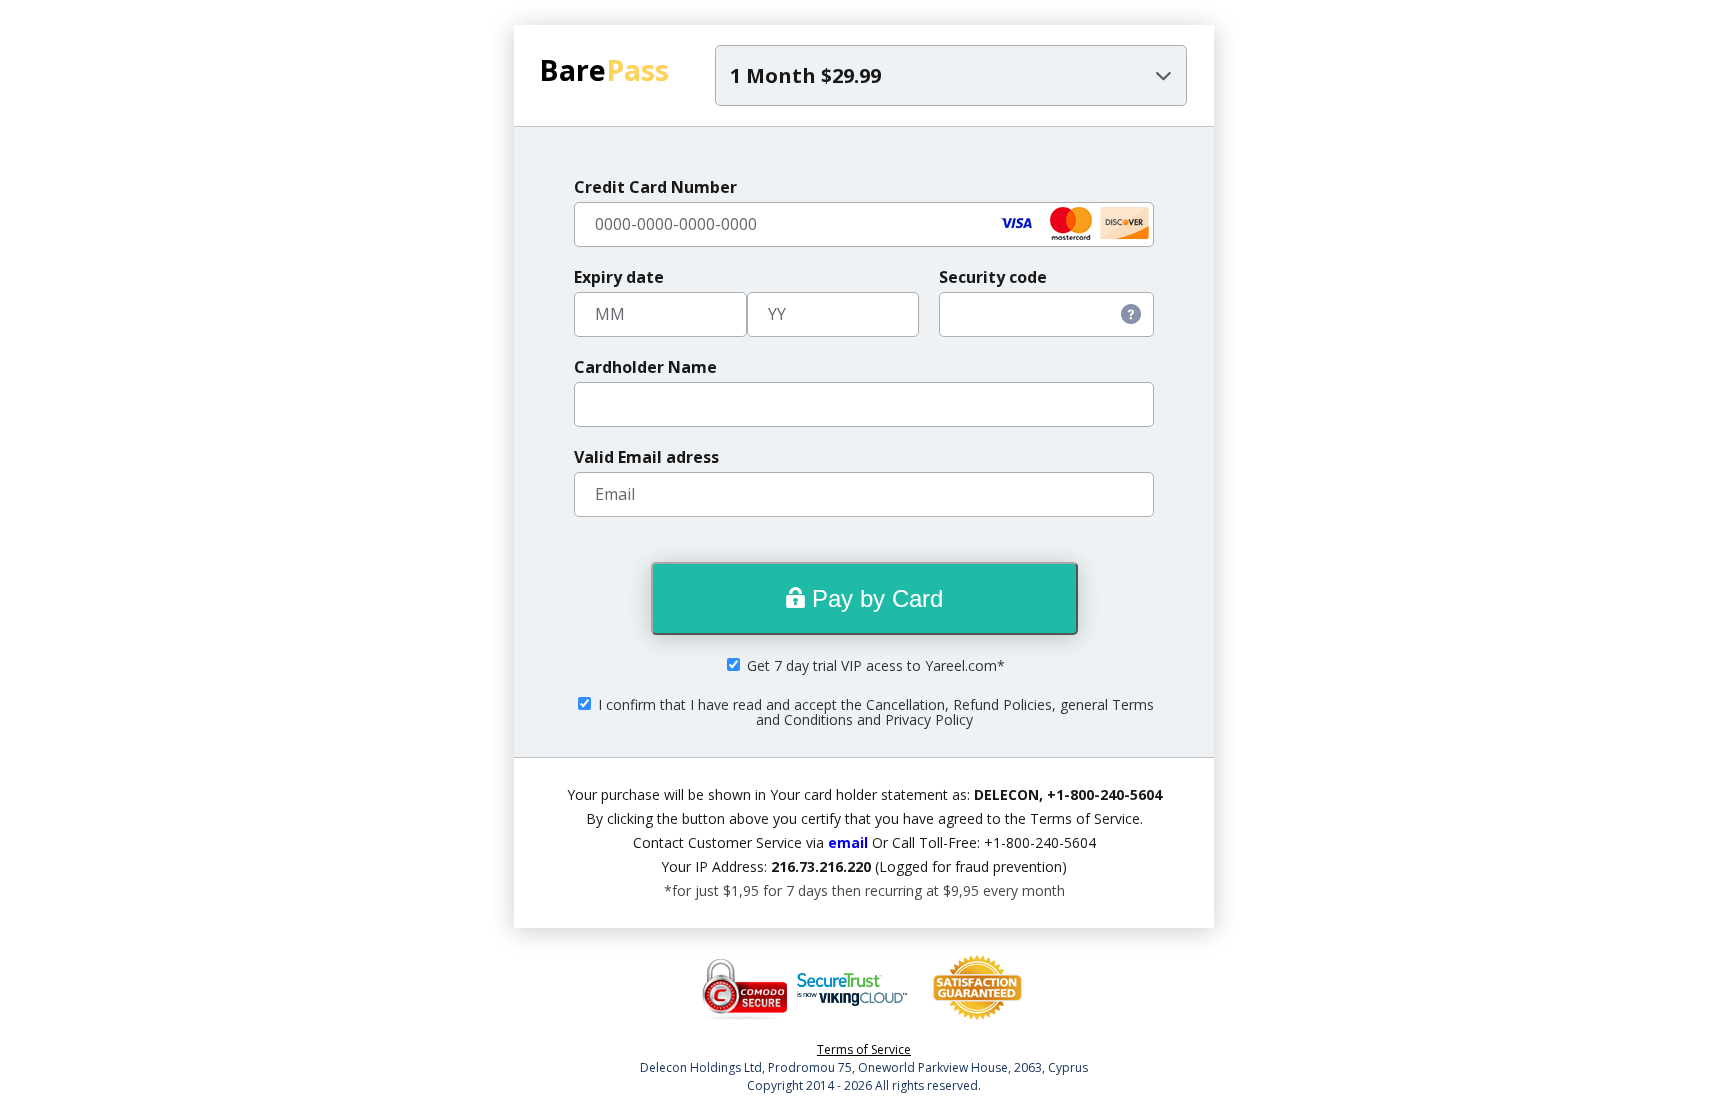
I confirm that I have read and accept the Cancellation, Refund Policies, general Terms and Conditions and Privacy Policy (874, 712)
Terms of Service (864, 1049)
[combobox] (951, 75)
